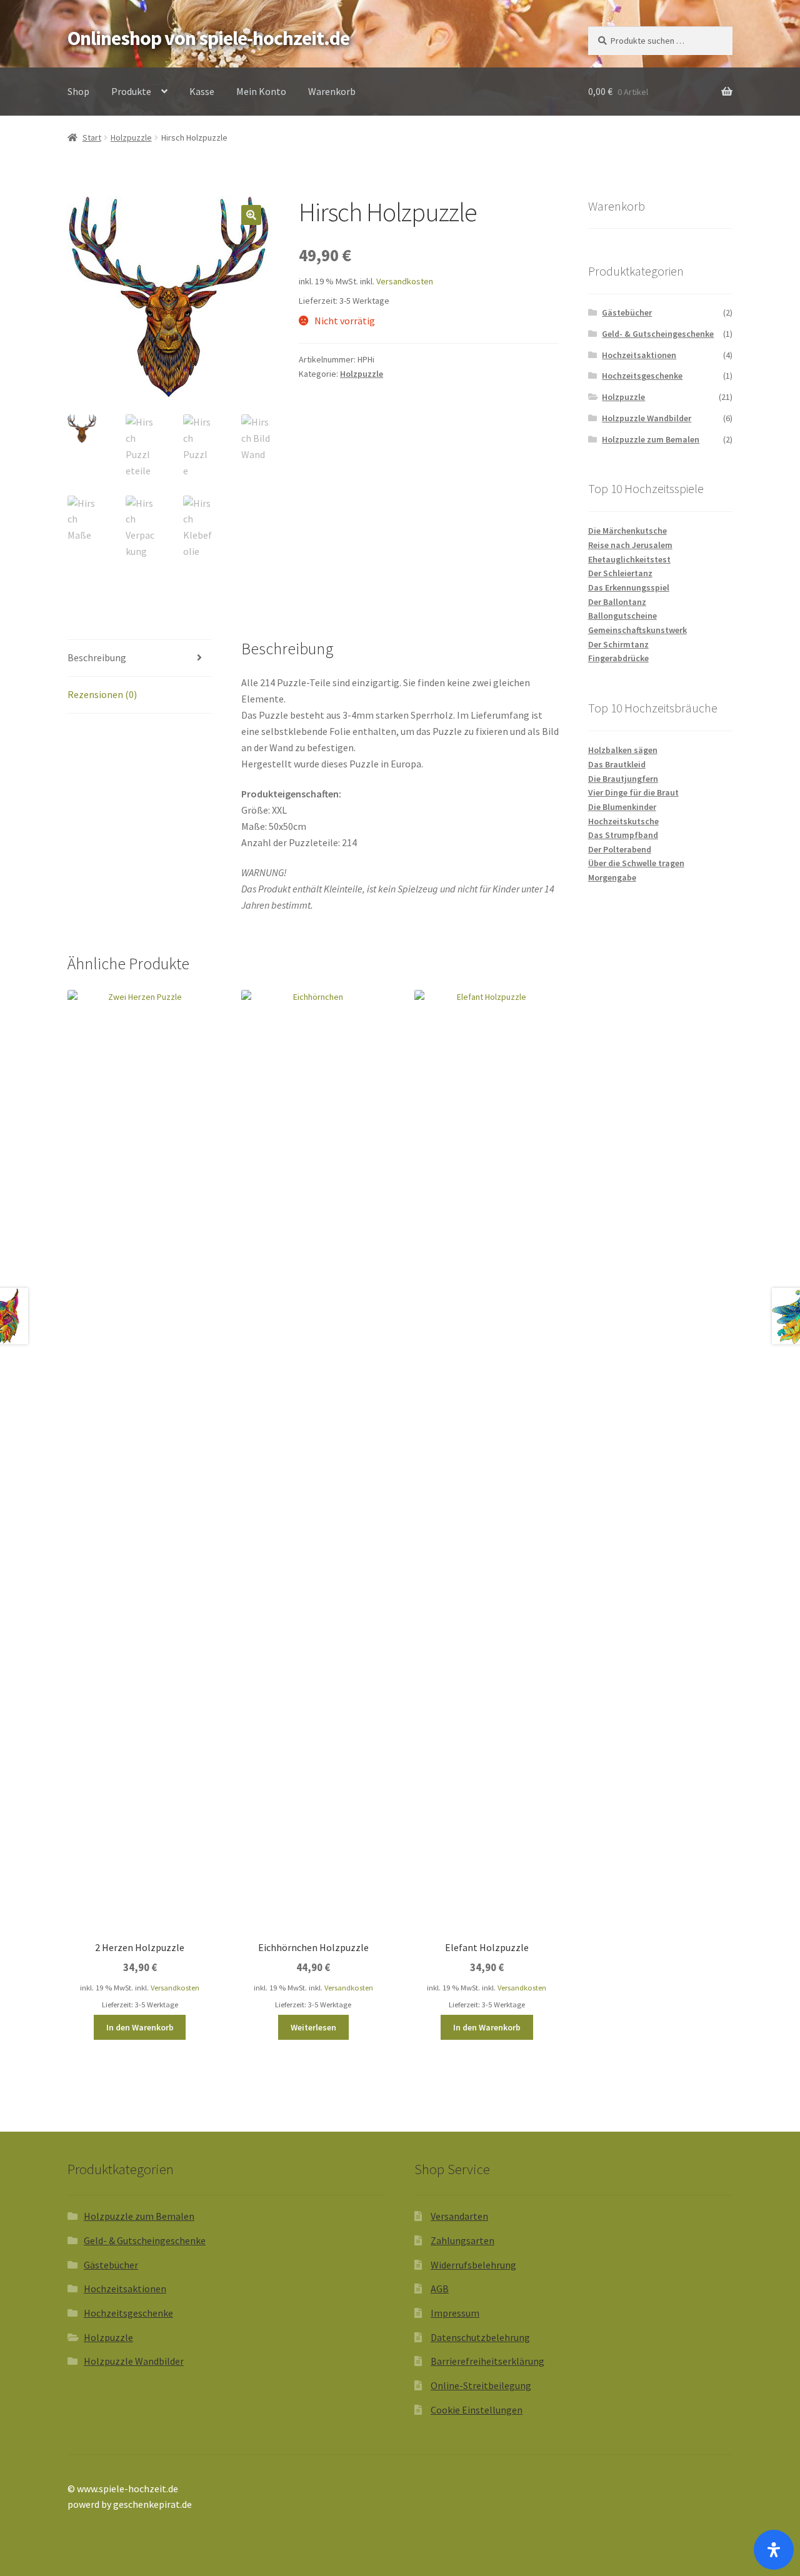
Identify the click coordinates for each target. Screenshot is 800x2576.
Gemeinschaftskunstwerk (637, 630)
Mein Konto (261, 91)
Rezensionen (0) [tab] (102, 694)
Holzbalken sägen (623, 750)
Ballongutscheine (622, 616)
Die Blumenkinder (622, 807)
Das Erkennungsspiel (629, 587)
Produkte (131, 91)
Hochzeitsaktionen (639, 355)
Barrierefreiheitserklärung (487, 2361)
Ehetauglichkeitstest (629, 559)
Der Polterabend (620, 849)
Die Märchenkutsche (627, 531)
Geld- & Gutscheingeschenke (658, 334)
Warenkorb (332, 91)
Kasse (202, 91)
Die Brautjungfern (623, 779)
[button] (251, 215)
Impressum (455, 2313)
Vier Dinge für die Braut (633, 792)
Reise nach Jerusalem (630, 545)
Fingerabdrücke (618, 658)
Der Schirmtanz (618, 644)
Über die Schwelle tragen (636, 863)
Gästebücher (627, 312)
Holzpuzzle (131, 137)
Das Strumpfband (623, 835)
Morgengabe (612, 877)
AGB (440, 2289)
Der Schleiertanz (620, 573)
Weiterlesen (313, 2027)
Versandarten (459, 2216)
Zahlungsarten (462, 2240)
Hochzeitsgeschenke (642, 376)
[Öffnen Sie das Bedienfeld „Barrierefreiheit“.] (774, 2550)
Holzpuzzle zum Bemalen (651, 439)
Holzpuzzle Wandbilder (647, 418)
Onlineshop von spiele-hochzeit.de (208, 38)
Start (92, 137)
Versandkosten (405, 281)
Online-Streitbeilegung (481, 2385)
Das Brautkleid (617, 764)
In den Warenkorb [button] (140, 2027)
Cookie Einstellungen (477, 2410)
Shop (78, 91)
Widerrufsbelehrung (473, 2265)
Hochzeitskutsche (623, 821)
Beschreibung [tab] (97, 657)
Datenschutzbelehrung (480, 2337)
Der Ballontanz (617, 602)
